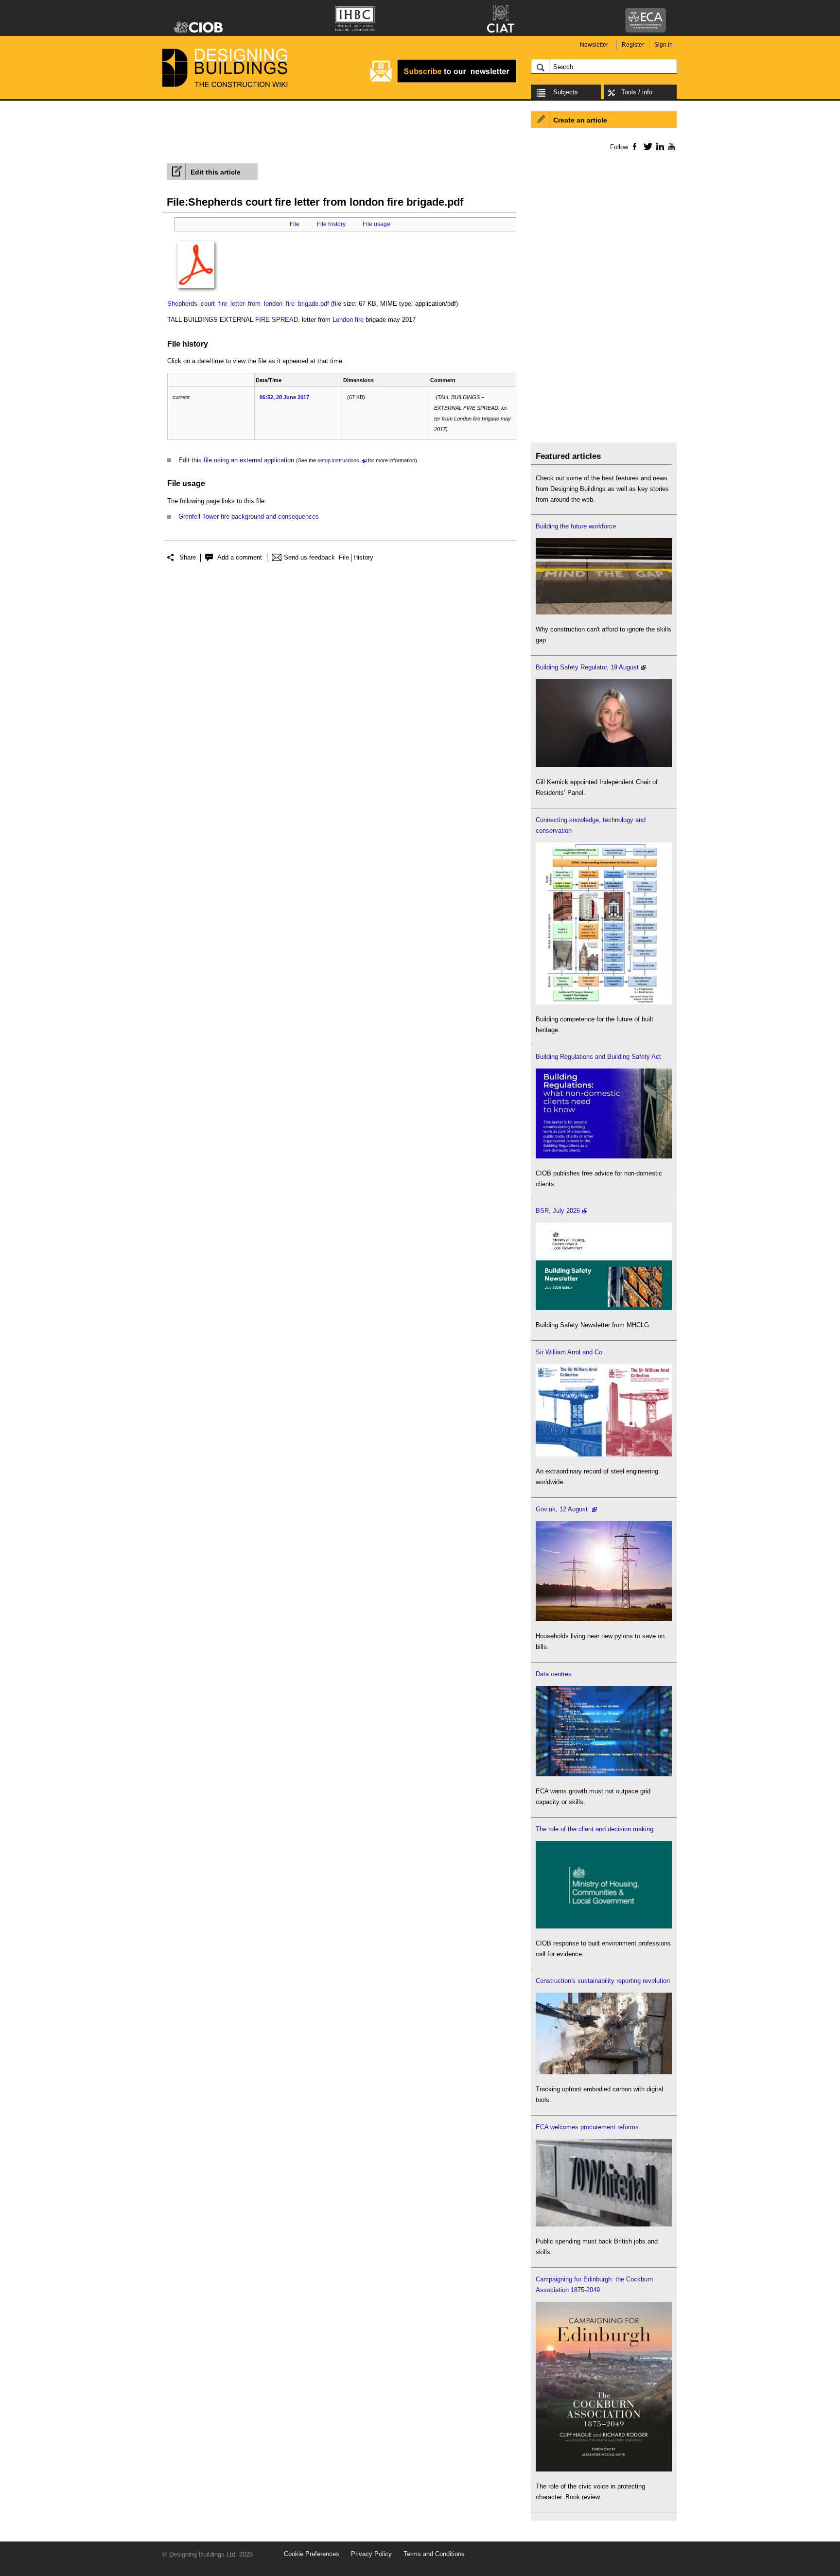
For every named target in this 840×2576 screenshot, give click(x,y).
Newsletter (594, 45)
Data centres (554, 1674)
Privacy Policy (371, 2554)
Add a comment (240, 557)
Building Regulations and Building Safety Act (598, 1057)
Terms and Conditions (434, 2554)
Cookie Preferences (312, 2554)
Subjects (566, 92)
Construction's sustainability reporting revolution (603, 1981)
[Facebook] (634, 146)
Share (188, 557)
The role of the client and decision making (595, 1829)
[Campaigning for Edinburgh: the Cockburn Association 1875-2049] (604, 2469)
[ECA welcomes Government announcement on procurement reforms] (604, 2224)
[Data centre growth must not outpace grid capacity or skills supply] (604, 1774)
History (363, 557)
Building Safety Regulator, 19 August (587, 667)
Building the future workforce (576, 526)
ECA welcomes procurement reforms (587, 2127)
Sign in (664, 45)
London (343, 320)
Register (633, 45)
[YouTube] (671, 146)
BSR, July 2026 (558, 1211)
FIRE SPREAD (277, 320)
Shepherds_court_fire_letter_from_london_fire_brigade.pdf (248, 304)
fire (359, 320)
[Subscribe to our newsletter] (443, 81)
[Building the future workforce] (604, 612)
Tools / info (637, 92)
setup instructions (338, 460)
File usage (376, 224)
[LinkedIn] (658, 146)
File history (331, 224)
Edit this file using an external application (236, 460)
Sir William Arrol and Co (569, 1352)
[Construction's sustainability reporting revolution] (604, 2072)
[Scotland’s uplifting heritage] (604, 1454)
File (295, 224)
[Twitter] (646, 146)
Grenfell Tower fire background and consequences (249, 517)
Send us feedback (309, 557)
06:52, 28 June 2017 (284, 397)
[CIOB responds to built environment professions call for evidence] (604, 1926)
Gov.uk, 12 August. (563, 1509)
